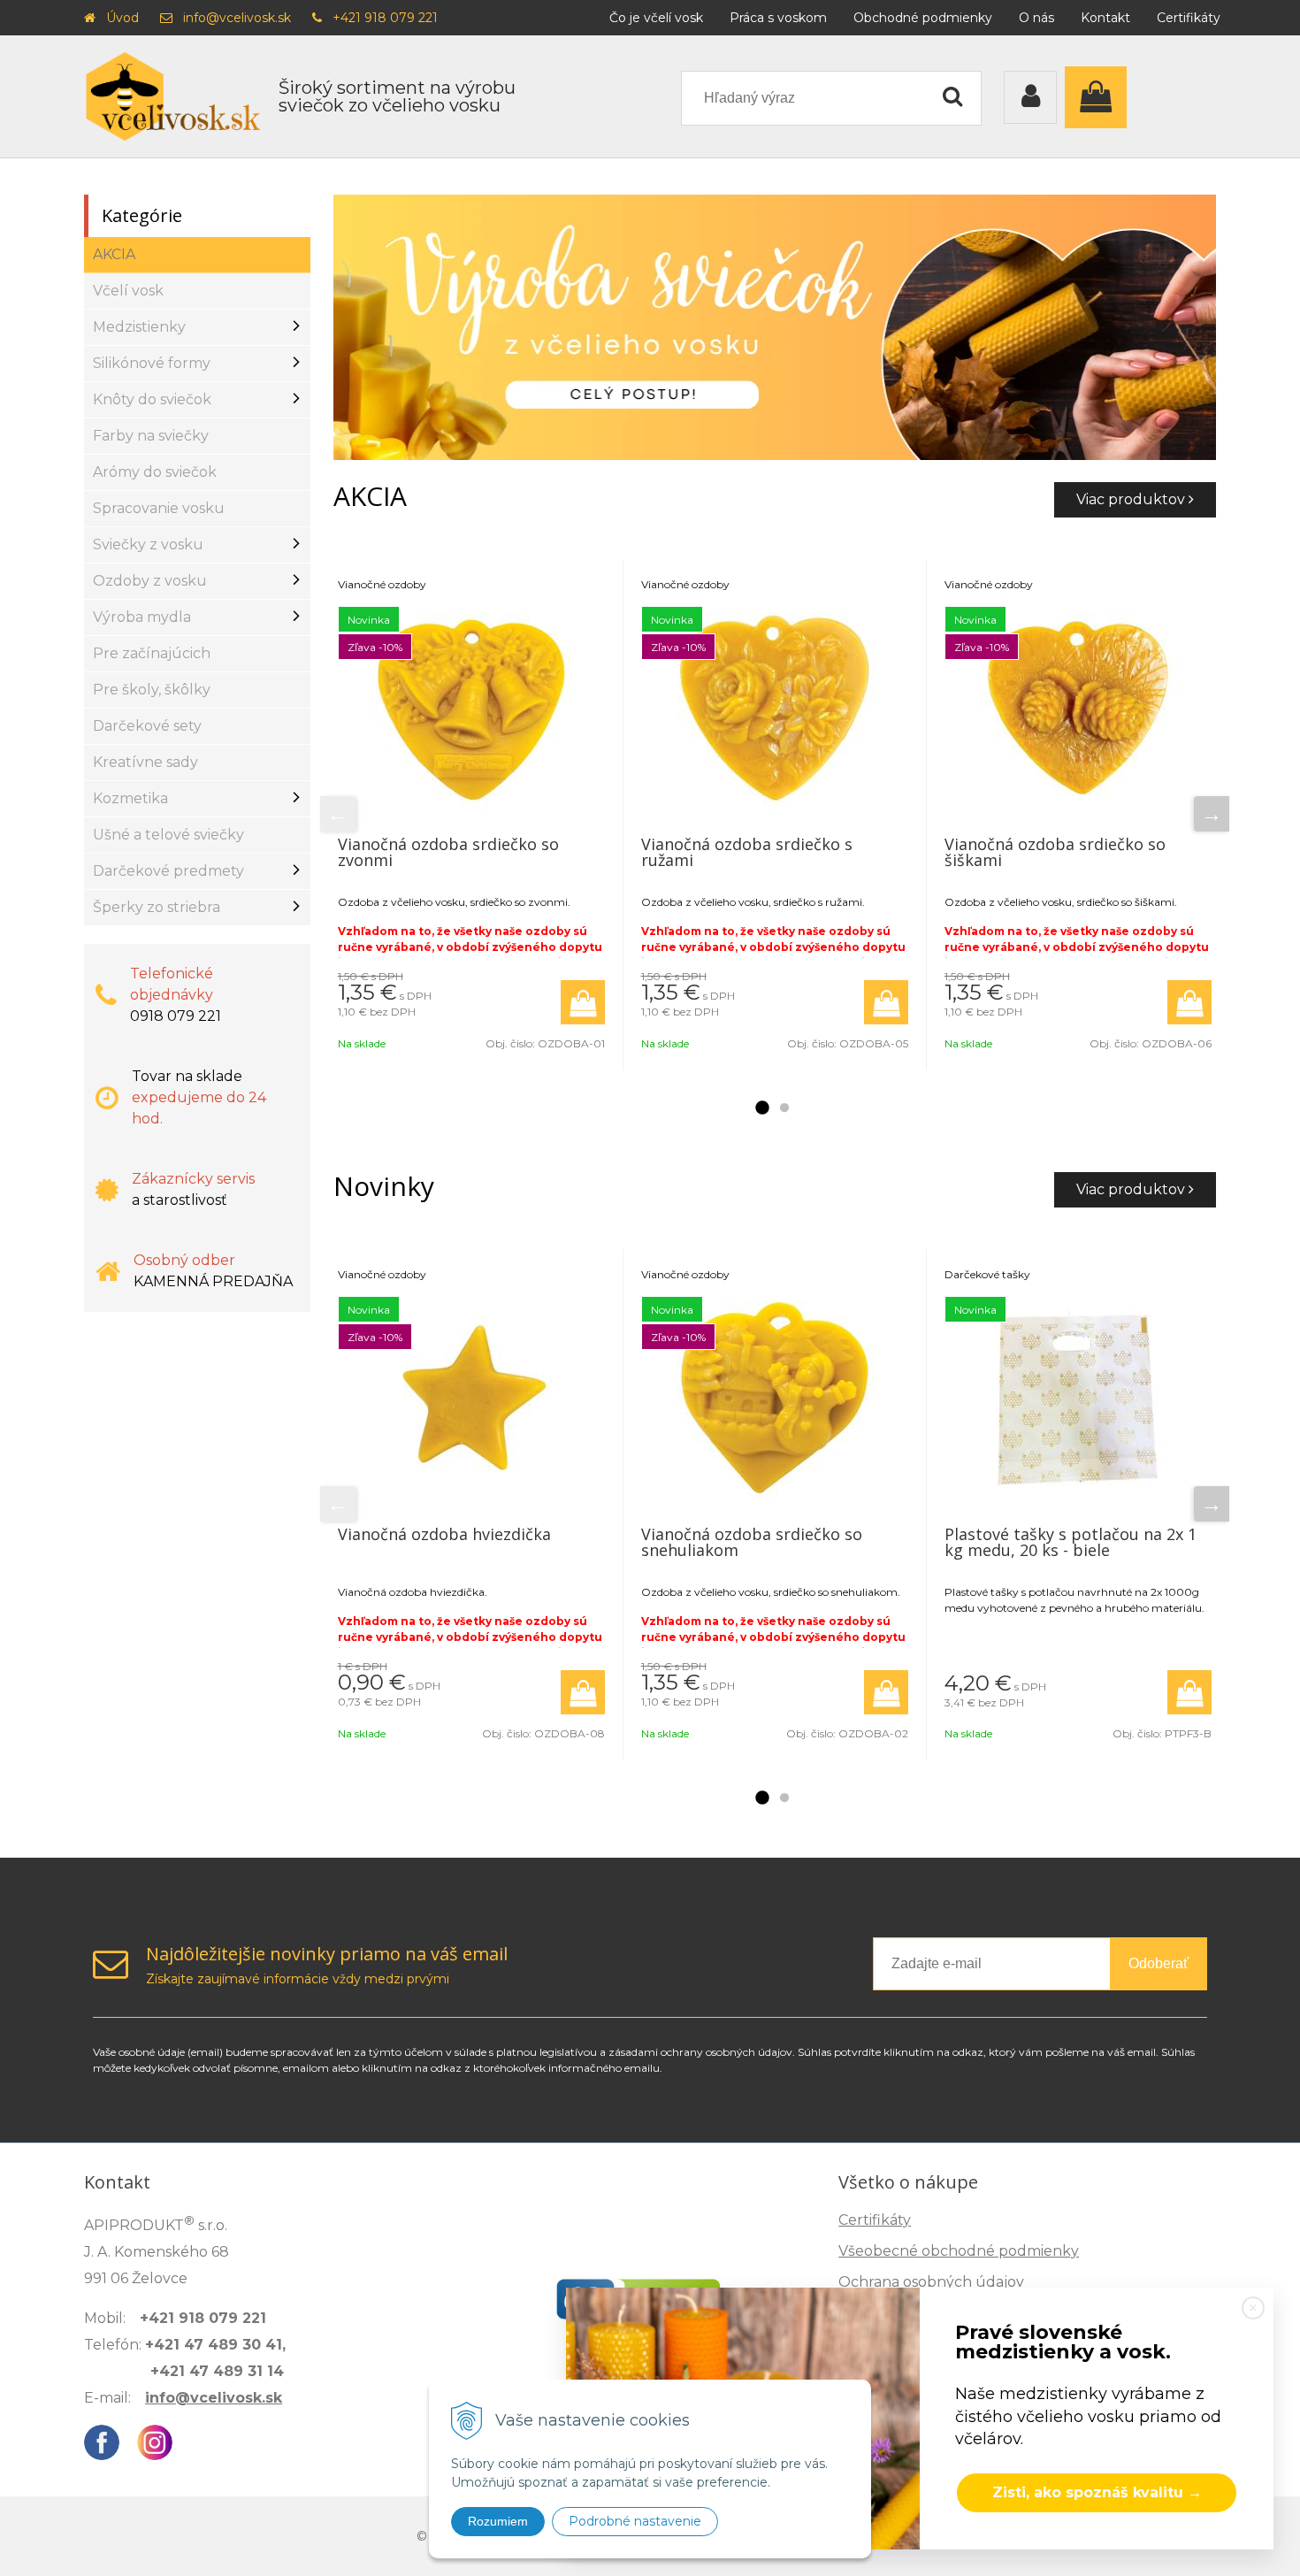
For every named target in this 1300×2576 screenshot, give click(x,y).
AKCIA (114, 254)
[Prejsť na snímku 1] (761, 1108)
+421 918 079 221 (385, 18)
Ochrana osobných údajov (931, 2282)
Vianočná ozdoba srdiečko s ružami (747, 852)
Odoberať (1159, 1963)
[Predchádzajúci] (338, 814)
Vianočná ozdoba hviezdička (444, 1534)
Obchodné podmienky (923, 18)
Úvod (122, 18)
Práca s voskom (778, 18)
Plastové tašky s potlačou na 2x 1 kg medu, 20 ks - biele (1071, 1542)
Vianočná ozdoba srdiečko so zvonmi (448, 852)
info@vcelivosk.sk (237, 18)
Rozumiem (498, 2521)
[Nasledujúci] (1212, 814)
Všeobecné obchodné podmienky (959, 2251)
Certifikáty (1189, 18)
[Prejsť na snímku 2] (784, 1108)
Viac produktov (1132, 499)
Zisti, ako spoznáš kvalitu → (1097, 2492)
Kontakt (1105, 18)
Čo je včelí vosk (656, 18)
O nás (1036, 18)
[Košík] (1100, 97)
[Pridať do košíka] (583, 1002)
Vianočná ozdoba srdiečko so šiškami (1055, 852)
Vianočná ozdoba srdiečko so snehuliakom (752, 1542)
